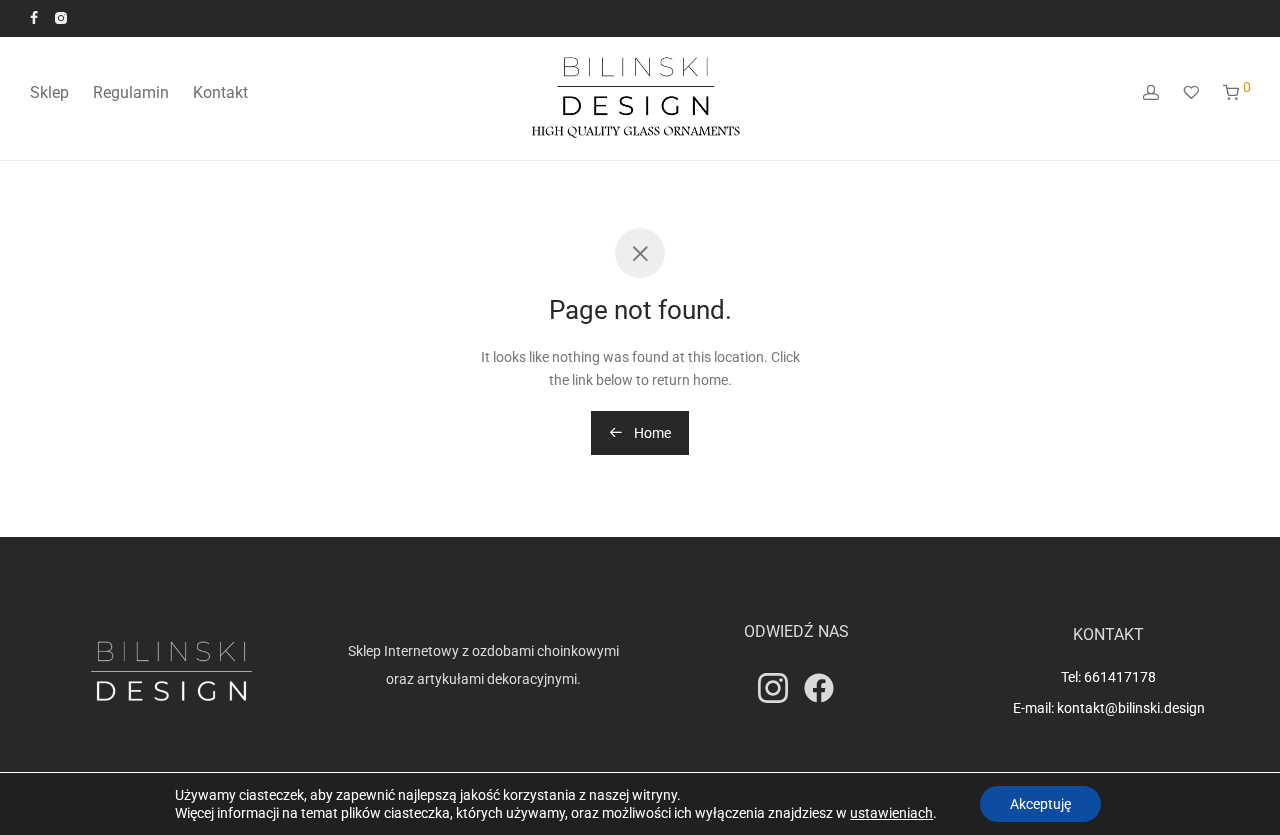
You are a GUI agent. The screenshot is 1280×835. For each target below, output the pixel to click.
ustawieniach (891, 813)
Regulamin (131, 92)
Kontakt (220, 92)
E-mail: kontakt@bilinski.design (1109, 708)
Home (651, 433)
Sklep (49, 92)
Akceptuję (1040, 804)
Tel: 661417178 (1108, 677)
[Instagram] (60, 17)
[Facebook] (34, 17)
